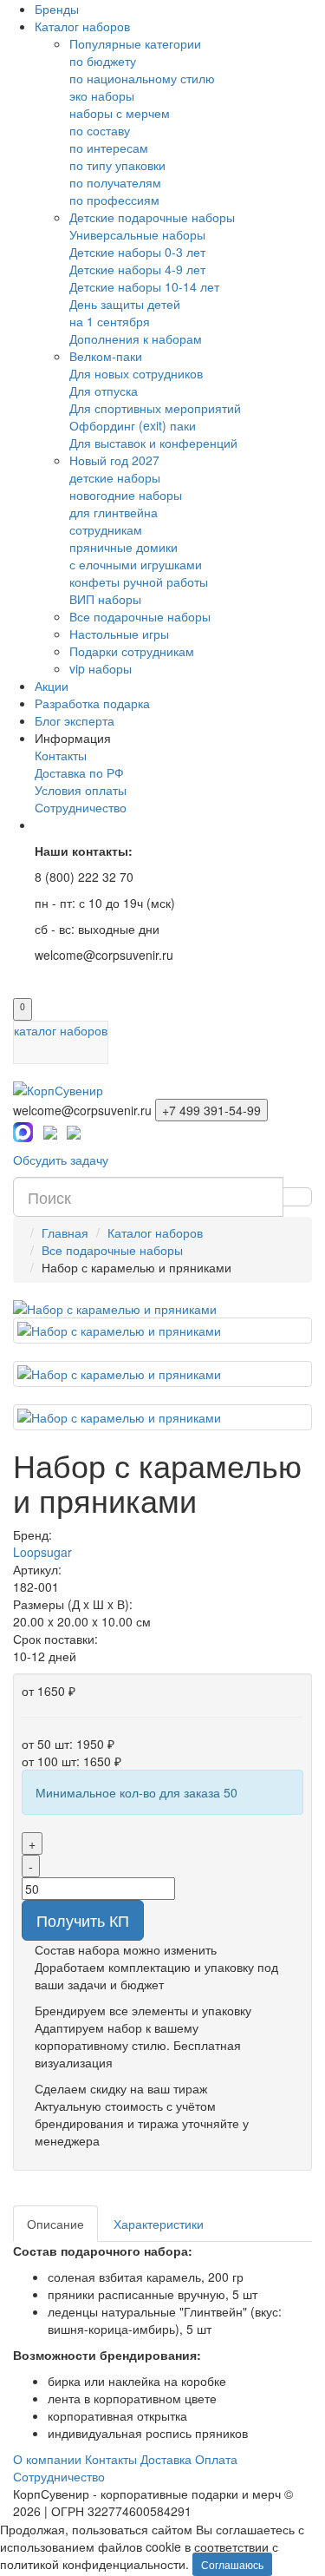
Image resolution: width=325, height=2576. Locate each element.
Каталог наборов (82, 26)
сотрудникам (106, 529)
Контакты (61, 755)
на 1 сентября (110, 321)
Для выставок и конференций (153, 443)
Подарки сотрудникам (132, 651)
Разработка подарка (92, 703)
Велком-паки (106, 356)
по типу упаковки (117, 165)
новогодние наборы (126, 495)
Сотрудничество (81, 807)
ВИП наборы (105, 599)
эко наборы (102, 95)
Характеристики (159, 2224)
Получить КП (83, 1920)
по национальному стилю (142, 78)
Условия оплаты (81, 790)
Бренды (57, 9)
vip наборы (101, 668)
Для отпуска (104, 391)
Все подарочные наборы (140, 616)
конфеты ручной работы (139, 582)
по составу (100, 130)
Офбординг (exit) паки (133, 425)
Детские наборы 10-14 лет (144, 286)
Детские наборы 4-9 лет (137, 269)
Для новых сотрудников (136, 373)
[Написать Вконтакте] (74, 1130)
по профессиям (114, 200)
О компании (47, 2459)
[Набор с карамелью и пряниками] (162, 1309)
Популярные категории (135, 43)
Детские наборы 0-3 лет (137, 252)
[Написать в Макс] (23, 1130)
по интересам (109, 148)
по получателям (115, 182)
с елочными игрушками (136, 564)
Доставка (166, 2459)
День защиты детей (125, 304)
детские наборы (115, 477)
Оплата (216, 2459)
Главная (65, 1232)
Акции (52, 686)
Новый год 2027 (114, 460)
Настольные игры (119, 634)
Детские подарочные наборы (152, 217)
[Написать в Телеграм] (50, 1130)
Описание (55, 2224)
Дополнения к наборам (136, 338)
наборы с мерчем (120, 113)
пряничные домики (123, 547)
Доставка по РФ (79, 772)
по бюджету (103, 61)
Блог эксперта (75, 720)
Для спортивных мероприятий (155, 408)
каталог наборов (61, 1030)
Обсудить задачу (61, 1160)
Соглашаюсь (232, 2564)
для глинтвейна (114, 512)
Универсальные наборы (137, 234)
